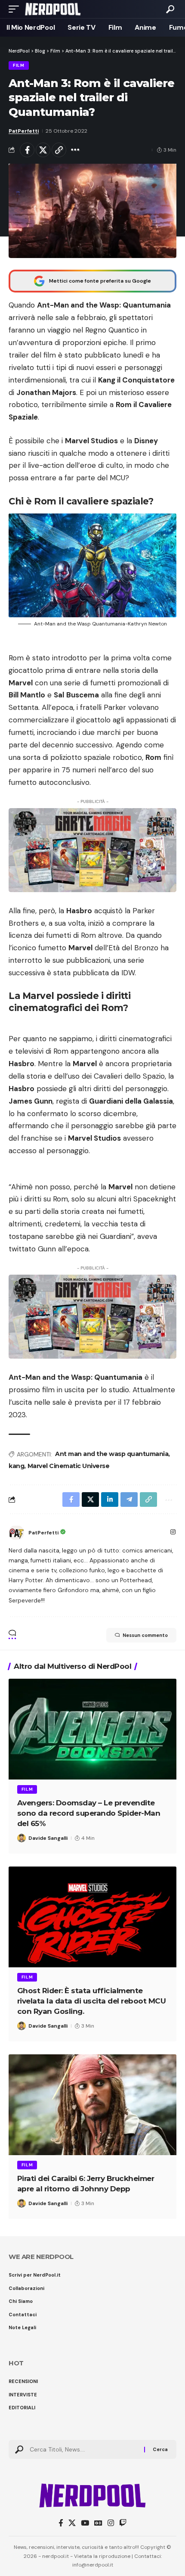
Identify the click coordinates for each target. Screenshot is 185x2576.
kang (16, 1466)
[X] (72, 2523)
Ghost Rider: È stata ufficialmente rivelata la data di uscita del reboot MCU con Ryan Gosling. (92, 2001)
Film (19, 65)
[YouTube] (85, 2523)
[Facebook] (61, 2523)
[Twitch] (123, 2523)
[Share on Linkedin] (110, 1500)
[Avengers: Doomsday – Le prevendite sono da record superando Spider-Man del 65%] (92, 1729)
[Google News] (98, 2523)
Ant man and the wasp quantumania (112, 1454)
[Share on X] (43, 150)
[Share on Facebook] (27, 150)
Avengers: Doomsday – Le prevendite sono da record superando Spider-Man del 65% (89, 1813)
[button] (16, 9)
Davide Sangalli (48, 1838)
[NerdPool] (53, 9)
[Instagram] (173, 1533)
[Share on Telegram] (129, 1500)
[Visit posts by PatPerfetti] (16, 1533)
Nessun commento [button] (145, 1635)
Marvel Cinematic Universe (69, 1466)
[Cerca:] (84, 2449)
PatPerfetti (24, 131)
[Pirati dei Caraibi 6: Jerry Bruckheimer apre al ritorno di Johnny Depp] (92, 2105)
